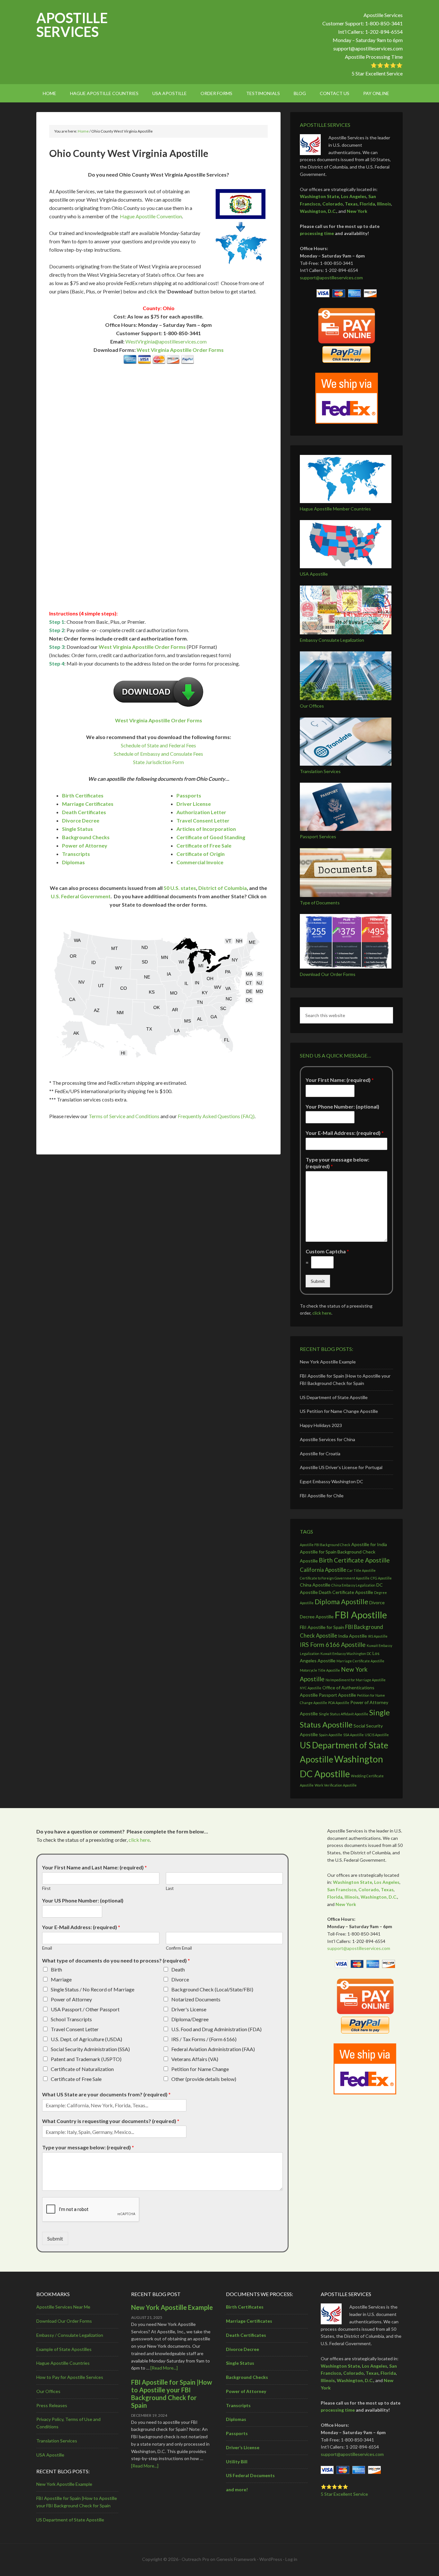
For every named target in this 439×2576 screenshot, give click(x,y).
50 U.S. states (180, 888)
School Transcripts (71, 2019)
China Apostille (315, 1585)
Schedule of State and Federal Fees (158, 745)
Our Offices (312, 706)
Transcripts (76, 854)
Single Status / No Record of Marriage (93, 1989)
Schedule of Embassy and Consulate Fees (158, 754)
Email (47, 1948)
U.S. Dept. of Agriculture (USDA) (86, 2039)
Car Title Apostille (361, 1570)
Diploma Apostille (341, 1601)
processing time (317, 233)
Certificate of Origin (201, 854)
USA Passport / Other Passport (85, 2009)
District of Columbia (223, 888)
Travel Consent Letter (203, 820)
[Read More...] (164, 2368)
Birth (56, 1969)
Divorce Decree (81, 820)
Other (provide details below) (204, 2079)
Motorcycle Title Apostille (320, 1670)
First (46, 1888)
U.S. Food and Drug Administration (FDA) (216, 2029)
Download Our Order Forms (328, 974)
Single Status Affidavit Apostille (344, 1714)
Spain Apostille (331, 1735)
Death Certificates (84, 812)
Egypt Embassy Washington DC (331, 1481)
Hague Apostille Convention (151, 216)
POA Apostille (339, 1703)
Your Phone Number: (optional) (342, 1106)
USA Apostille (314, 574)
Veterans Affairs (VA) (195, 2059)
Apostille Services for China (327, 1439)
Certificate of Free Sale (204, 845)
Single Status (77, 829)
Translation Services (320, 771)
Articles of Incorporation (206, 829)
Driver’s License (243, 2447)
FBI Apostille (361, 1615)
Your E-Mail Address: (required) (345, 1133)
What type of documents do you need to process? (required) (116, 1960)
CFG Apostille (381, 1578)
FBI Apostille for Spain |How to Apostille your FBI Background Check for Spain (172, 2394)
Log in (291, 2559)
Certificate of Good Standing (211, 837)
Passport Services (318, 836)
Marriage (61, 1979)
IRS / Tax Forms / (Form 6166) (204, 2039)
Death (178, 1969)
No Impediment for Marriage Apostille (356, 1680)
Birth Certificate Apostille (354, 1560)
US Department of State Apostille (334, 1397)
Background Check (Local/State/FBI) (212, 1989)
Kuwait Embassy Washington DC (346, 1654)
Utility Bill (237, 2462)
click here (322, 1313)
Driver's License (189, 2009)
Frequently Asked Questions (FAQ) (216, 1116)
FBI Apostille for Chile (322, 1496)
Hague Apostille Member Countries (335, 509)
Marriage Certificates (88, 804)
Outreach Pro (195, 2559)
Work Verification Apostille (336, 1785)
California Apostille (323, 1570)
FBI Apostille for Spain (322, 1627)
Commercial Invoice (200, 862)
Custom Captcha (327, 1251)
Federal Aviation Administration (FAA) (213, 2049)
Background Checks (86, 837)
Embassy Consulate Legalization (332, 640)
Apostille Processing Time (374, 57)
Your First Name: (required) (340, 1080)
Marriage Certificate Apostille (360, 1661)
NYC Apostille (311, 1688)
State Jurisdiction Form (158, 762)
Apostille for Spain (318, 1552)
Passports (189, 795)
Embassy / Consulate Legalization (70, 2335)
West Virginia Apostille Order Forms (180, 350)
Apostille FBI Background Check (325, 1545)
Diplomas (73, 862)
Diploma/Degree (190, 2019)
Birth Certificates (83, 795)
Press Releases (52, 2405)
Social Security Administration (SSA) (90, 2049)
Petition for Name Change (200, 2069)
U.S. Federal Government (81, 896)
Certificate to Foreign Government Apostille (335, 1578)
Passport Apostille (337, 1695)
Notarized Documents (196, 1999)
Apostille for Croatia (320, 1453)
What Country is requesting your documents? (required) (111, 2121)
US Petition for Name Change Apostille (339, 1411)
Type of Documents (320, 903)
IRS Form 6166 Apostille (333, 1645)
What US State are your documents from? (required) (106, 2094)
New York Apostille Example (328, 1362)
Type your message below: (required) (337, 1163)
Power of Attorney (85, 845)
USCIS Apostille (377, 1735)
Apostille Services (72, 25)
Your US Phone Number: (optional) (83, 1900)
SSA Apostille (354, 1735)
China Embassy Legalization (353, 1585)
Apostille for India (369, 1544)
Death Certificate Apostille (346, 1592)
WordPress (271, 2559)
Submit (318, 1281)
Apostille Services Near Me (63, 2307)
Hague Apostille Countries (63, 2363)
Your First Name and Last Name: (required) (94, 1867)
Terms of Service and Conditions (124, 1116)
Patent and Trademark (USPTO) (86, 2059)
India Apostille (353, 1636)
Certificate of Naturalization (82, 2069)
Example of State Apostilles (64, 2349)
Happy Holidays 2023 (321, 1425)
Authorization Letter (201, 812)
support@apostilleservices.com (368, 48)
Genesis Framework (236, 2559)
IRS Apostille (378, 1636)
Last (170, 1888)
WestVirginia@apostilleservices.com (166, 341)
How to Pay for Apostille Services (70, 2377)
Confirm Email (179, 1948)
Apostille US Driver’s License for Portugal (341, 1467)
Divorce (180, 1979)
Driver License (194, 804)
